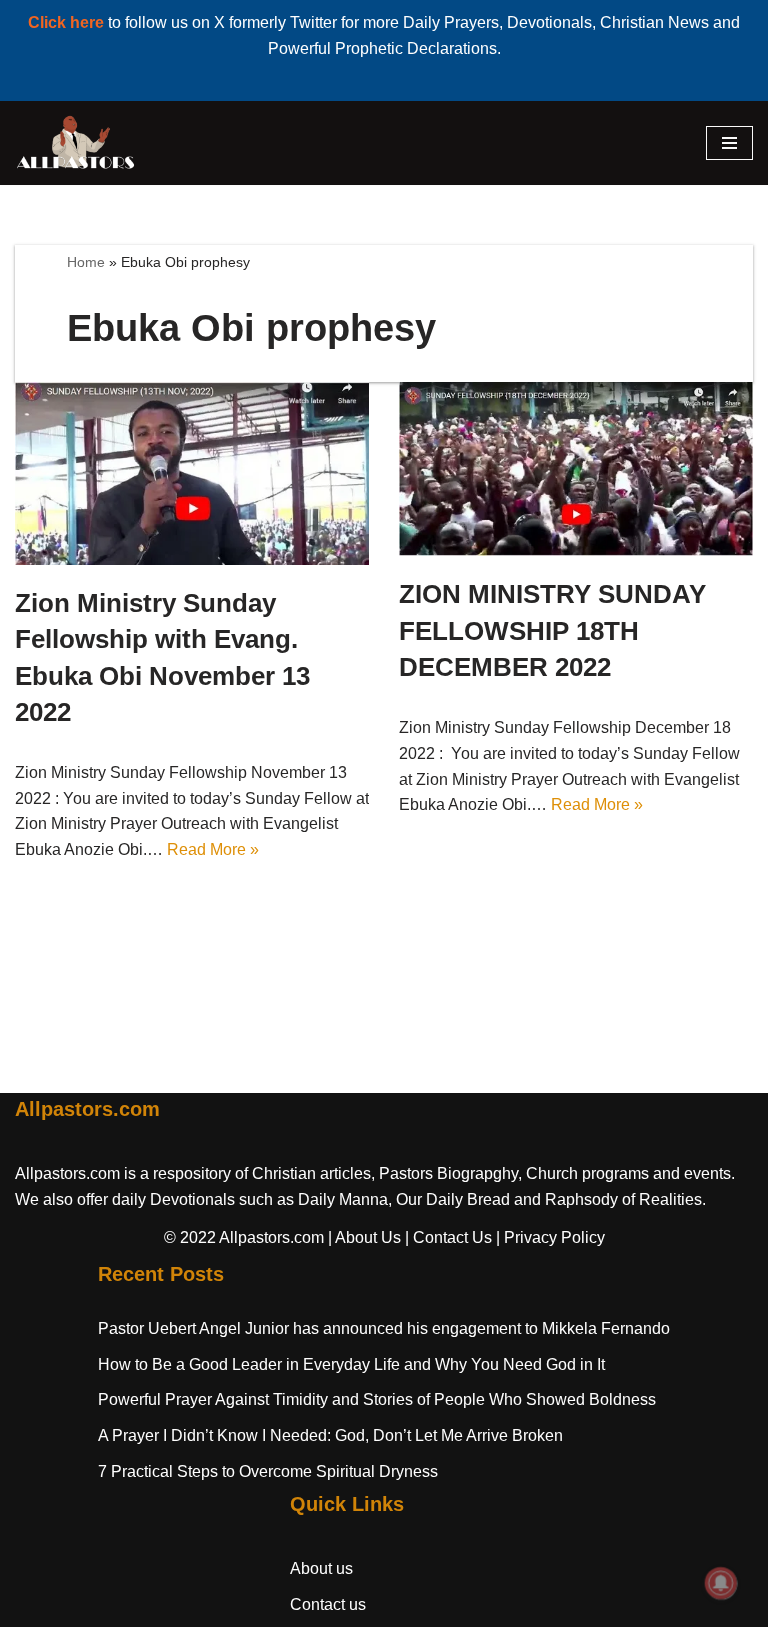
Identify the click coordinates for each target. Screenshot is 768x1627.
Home (86, 262)
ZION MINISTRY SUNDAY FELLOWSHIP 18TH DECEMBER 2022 (552, 630)
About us (321, 1568)
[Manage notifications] (721, 1583)
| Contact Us (448, 1237)
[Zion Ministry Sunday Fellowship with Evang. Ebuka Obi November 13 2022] (192, 473)
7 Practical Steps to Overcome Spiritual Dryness (268, 1471)
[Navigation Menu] (729, 143)
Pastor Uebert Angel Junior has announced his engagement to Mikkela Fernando (384, 1328)
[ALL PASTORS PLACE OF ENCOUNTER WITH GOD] (75, 143)
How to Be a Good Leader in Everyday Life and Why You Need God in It (351, 1364)
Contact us (328, 1604)
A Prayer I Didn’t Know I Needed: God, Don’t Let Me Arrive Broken (330, 1435)
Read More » (213, 849)
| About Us (364, 1237)
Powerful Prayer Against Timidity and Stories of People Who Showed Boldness (377, 1399)
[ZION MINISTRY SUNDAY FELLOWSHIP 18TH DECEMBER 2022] (576, 469)
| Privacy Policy (550, 1237)
